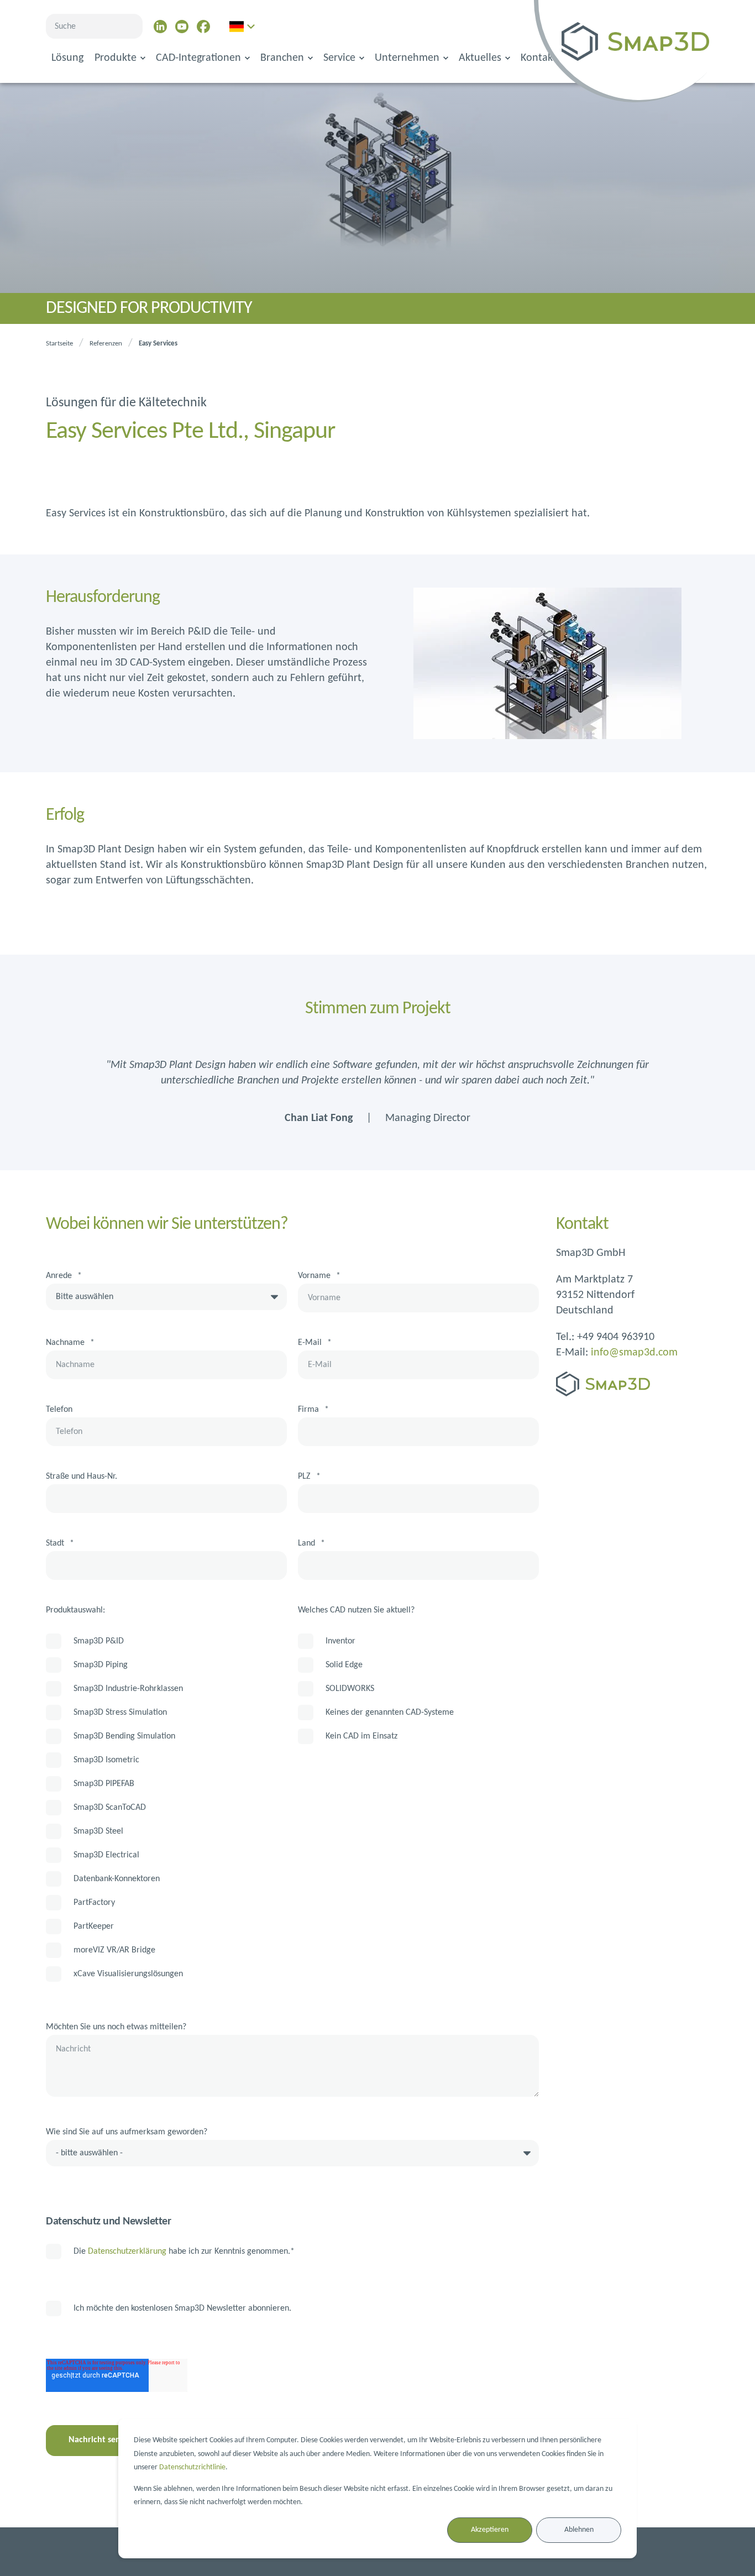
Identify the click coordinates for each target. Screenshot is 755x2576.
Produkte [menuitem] (116, 58)
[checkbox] (166, 1807)
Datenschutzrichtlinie (192, 2467)
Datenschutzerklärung (127, 2252)
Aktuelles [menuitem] (480, 58)
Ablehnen (579, 2530)
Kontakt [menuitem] (539, 58)
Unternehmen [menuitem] (407, 58)
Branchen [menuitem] (282, 58)
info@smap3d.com (634, 1353)
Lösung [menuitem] (67, 58)
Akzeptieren (490, 2530)
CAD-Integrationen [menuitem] (198, 58)
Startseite (59, 344)
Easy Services (158, 344)
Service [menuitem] (339, 58)
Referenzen (106, 344)
